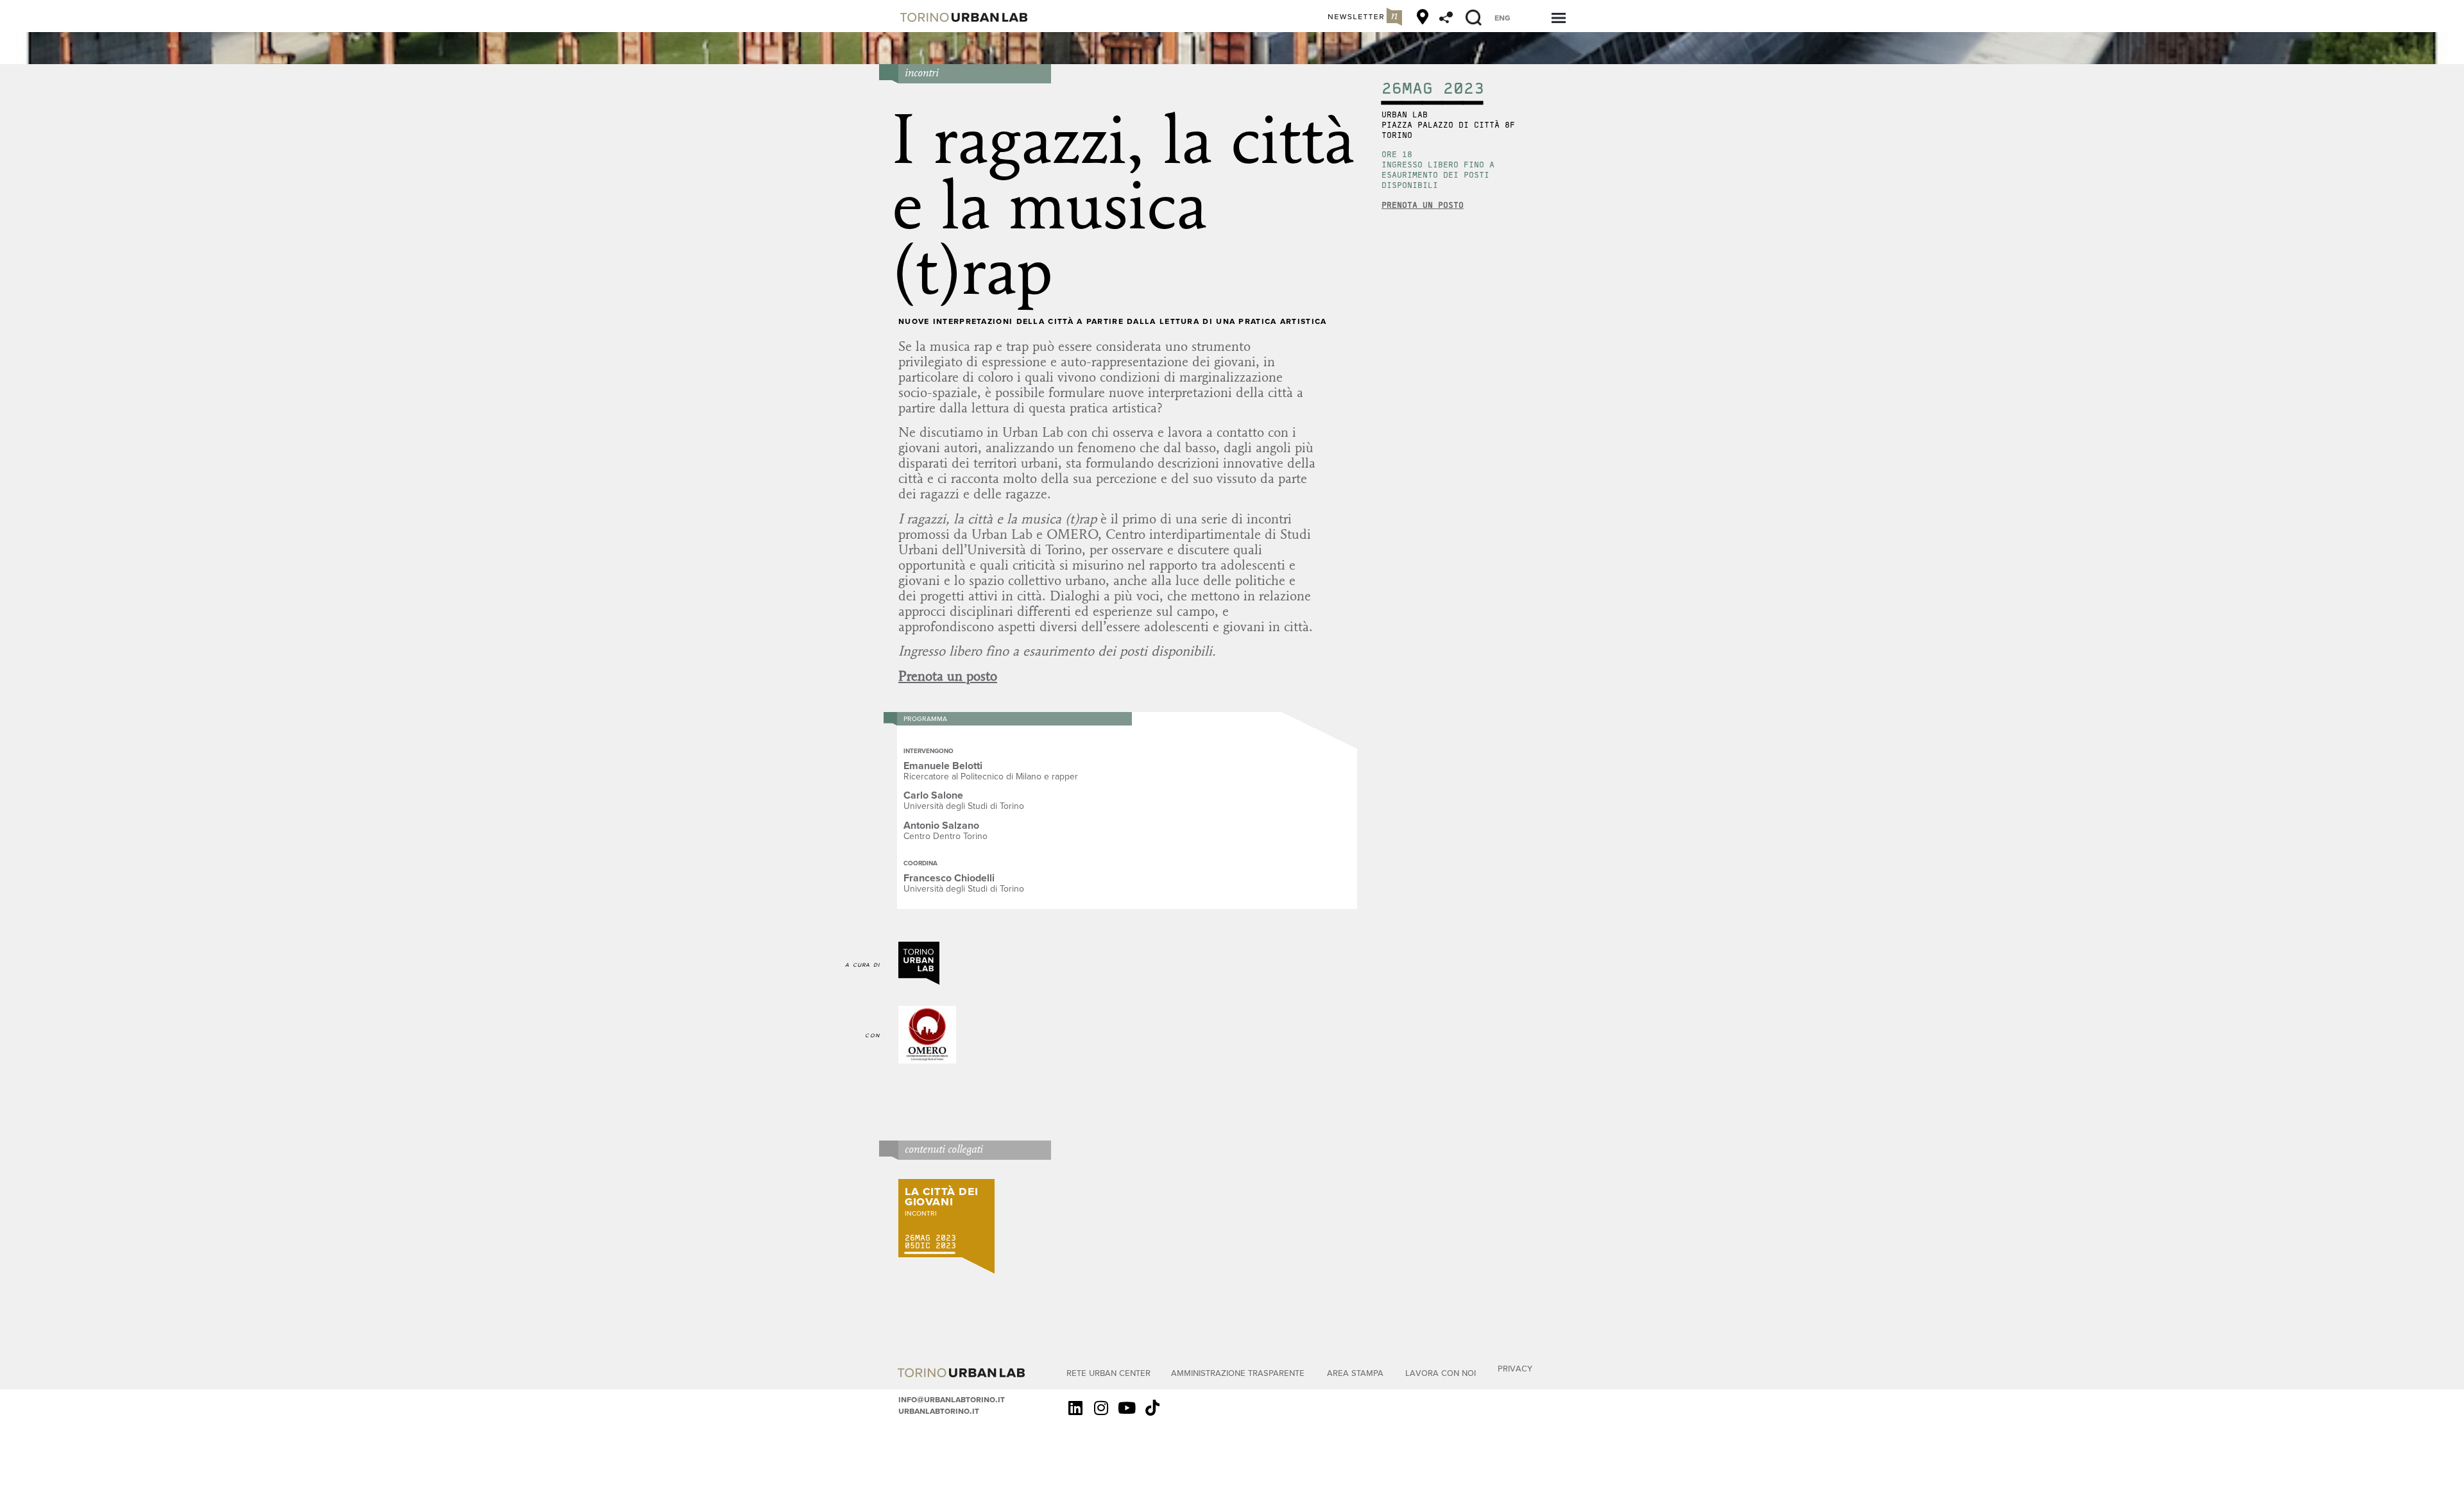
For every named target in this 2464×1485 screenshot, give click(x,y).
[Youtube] (1127, 1408)
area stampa (1355, 1372)
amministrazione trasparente (1238, 1372)
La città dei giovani (941, 1195)
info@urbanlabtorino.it (952, 1399)
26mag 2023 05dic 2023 (930, 1242)
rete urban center (1108, 1372)
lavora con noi (1441, 1372)
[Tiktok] (1152, 1408)
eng (1502, 17)
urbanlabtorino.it (939, 1411)
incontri (922, 72)
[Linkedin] (1075, 1408)
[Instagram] (1101, 1408)
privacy (1515, 1368)
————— (930, 1253)
